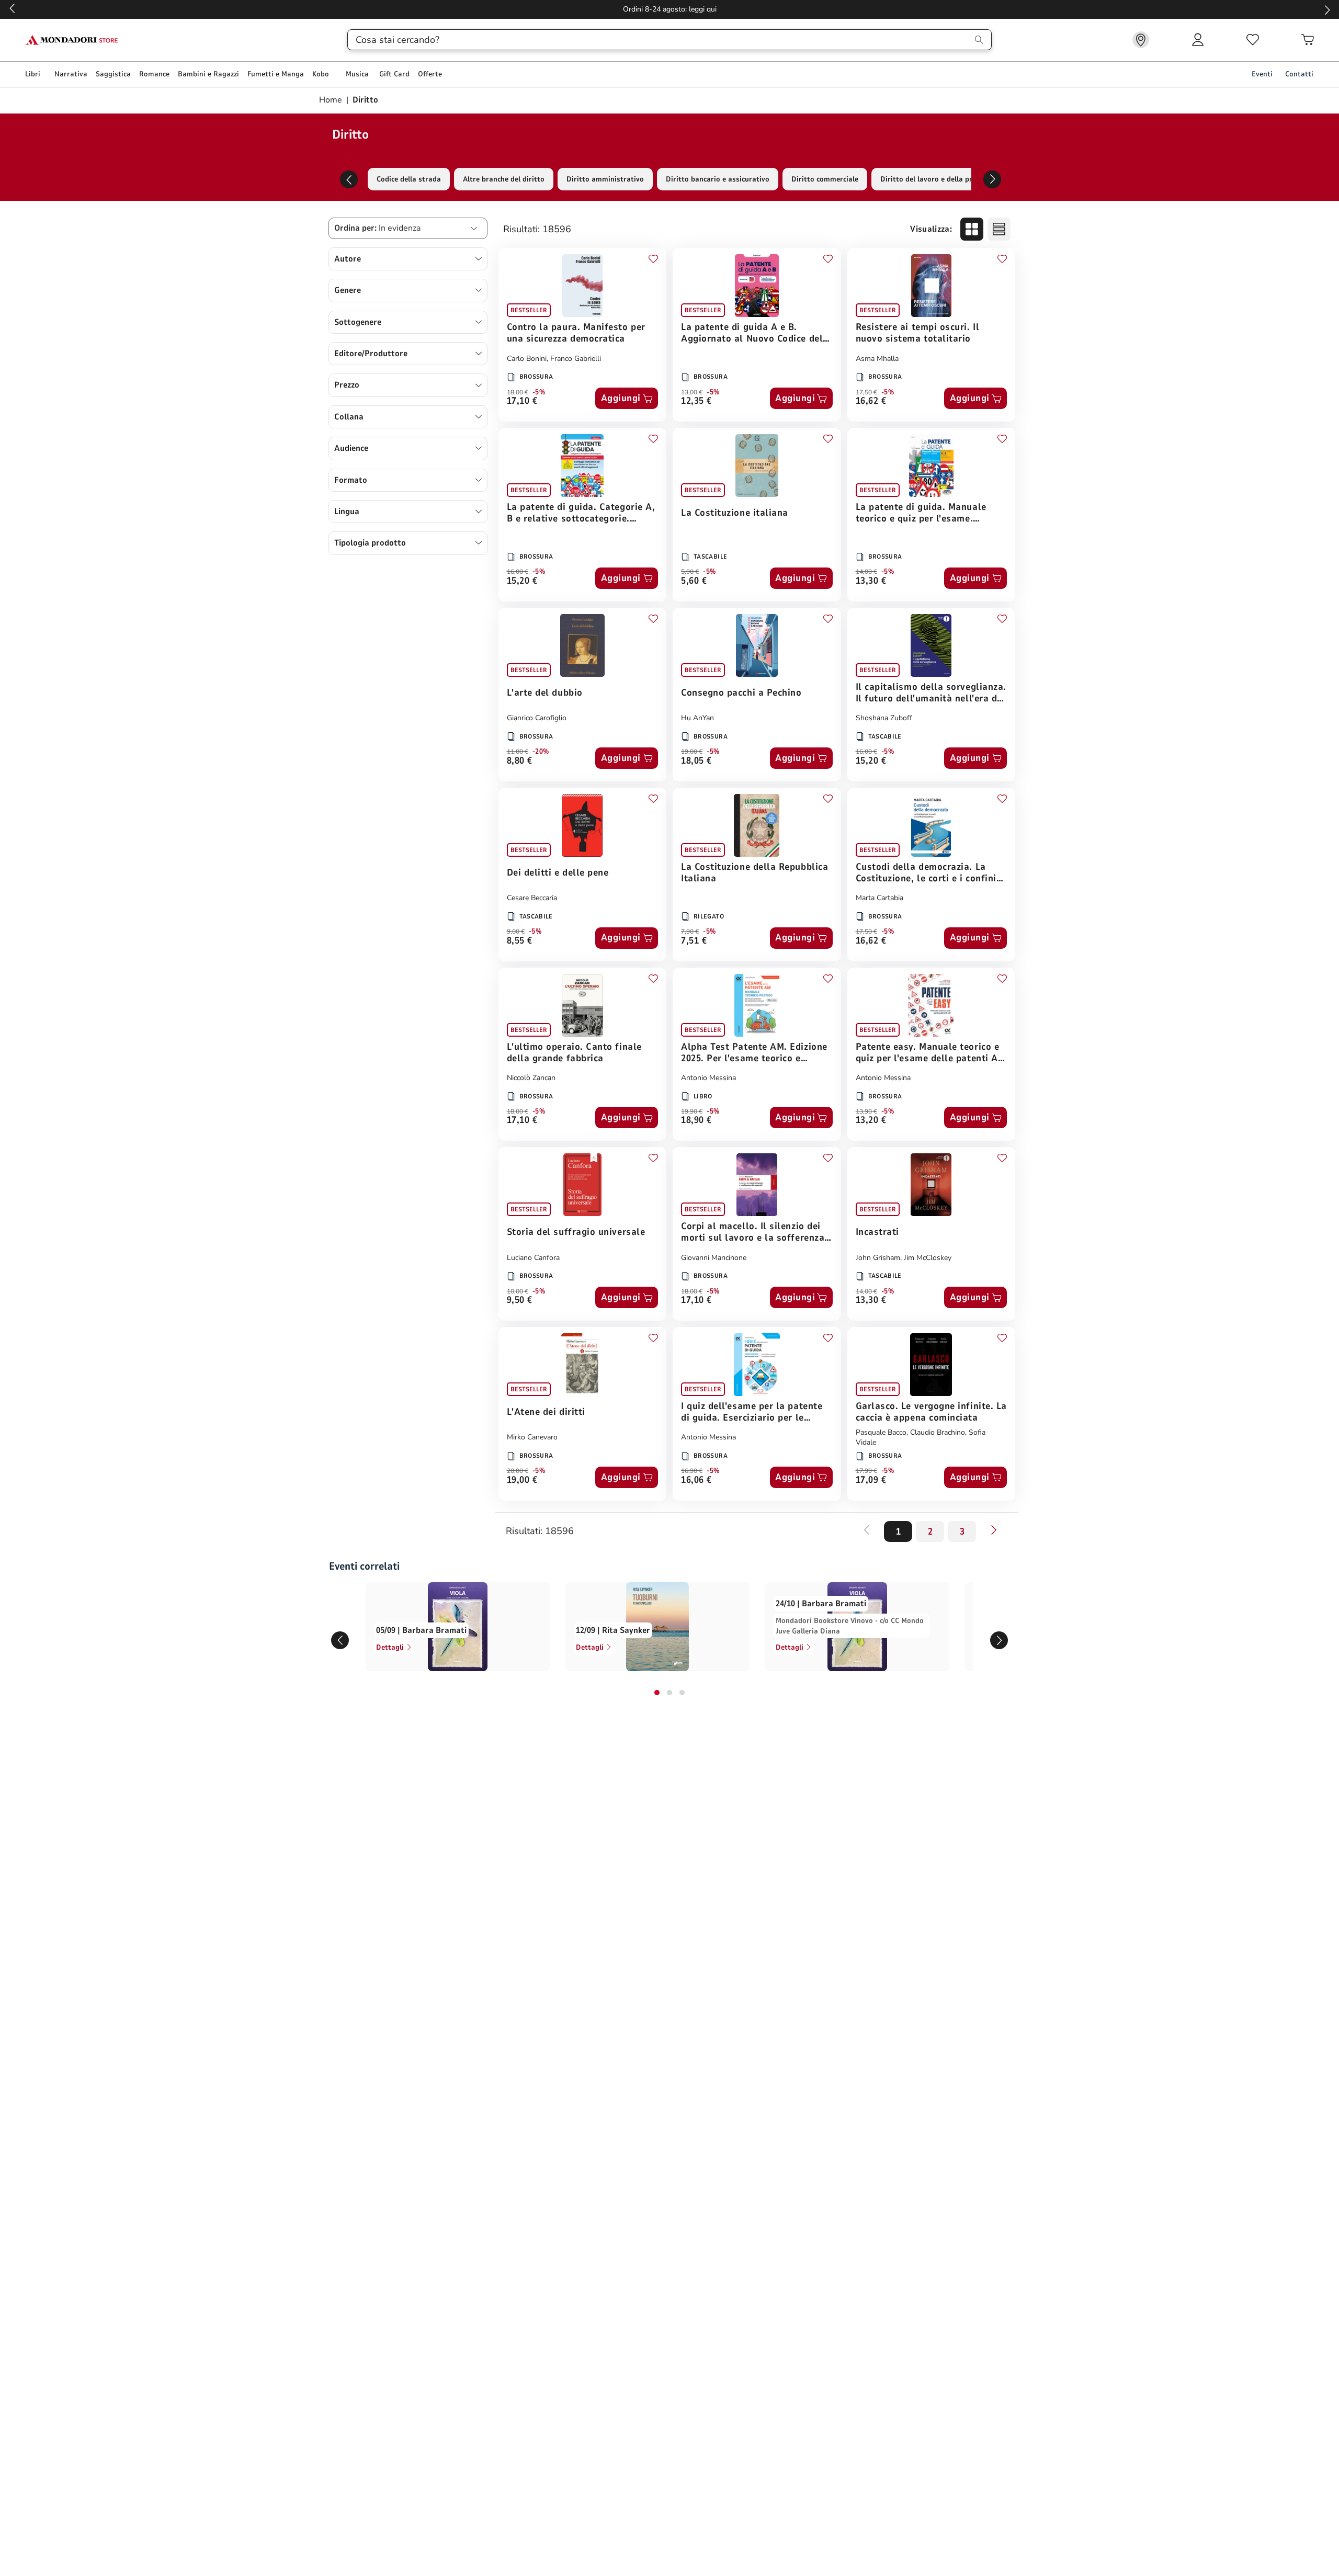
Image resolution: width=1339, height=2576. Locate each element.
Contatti (1299, 74)
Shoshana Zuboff (884, 718)
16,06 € (696, 1480)
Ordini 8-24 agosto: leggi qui (670, 9)
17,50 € (866, 392)
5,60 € (694, 581)
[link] (1141, 40)
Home (332, 100)
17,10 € (522, 401)
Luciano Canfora (533, 1258)
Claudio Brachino (938, 1432)
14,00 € (866, 572)
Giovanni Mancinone (714, 1258)
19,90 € (692, 1111)
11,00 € (518, 752)
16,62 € (871, 401)
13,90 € (866, 1111)
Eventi (1262, 74)
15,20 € (522, 581)
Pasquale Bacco (881, 1432)
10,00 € (518, 1291)
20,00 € (518, 1471)
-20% (541, 752)
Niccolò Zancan (531, 1078)
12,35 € (696, 401)
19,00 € (692, 752)
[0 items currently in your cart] (1308, 40)
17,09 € (871, 1480)
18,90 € (696, 1121)
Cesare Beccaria (532, 898)
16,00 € (518, 572)
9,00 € (516, 932)
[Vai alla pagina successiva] (994, 1530)
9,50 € (520, 1301)
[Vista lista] (999, 229)
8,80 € (520, 761)
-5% (539, 392)
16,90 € (692, 1471)
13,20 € (871, 1121)
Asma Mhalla (877, 359)
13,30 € (871, 581)
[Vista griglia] (972, 229)
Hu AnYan (697, 718)
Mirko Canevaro (532, 1437)
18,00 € (518, 392)
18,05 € (696, 761)
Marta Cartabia (880, 898)
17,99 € (866, 1471)
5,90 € (690, 572)
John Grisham (878, 1258)
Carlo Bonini (527, 359)
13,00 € (692, 392)
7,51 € (694, 941)
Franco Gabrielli (576, 359)
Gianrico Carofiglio (537, 718)
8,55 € (520, 941)
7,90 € (690, 932)
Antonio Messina (708, 1078)
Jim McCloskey (928, 1258)
